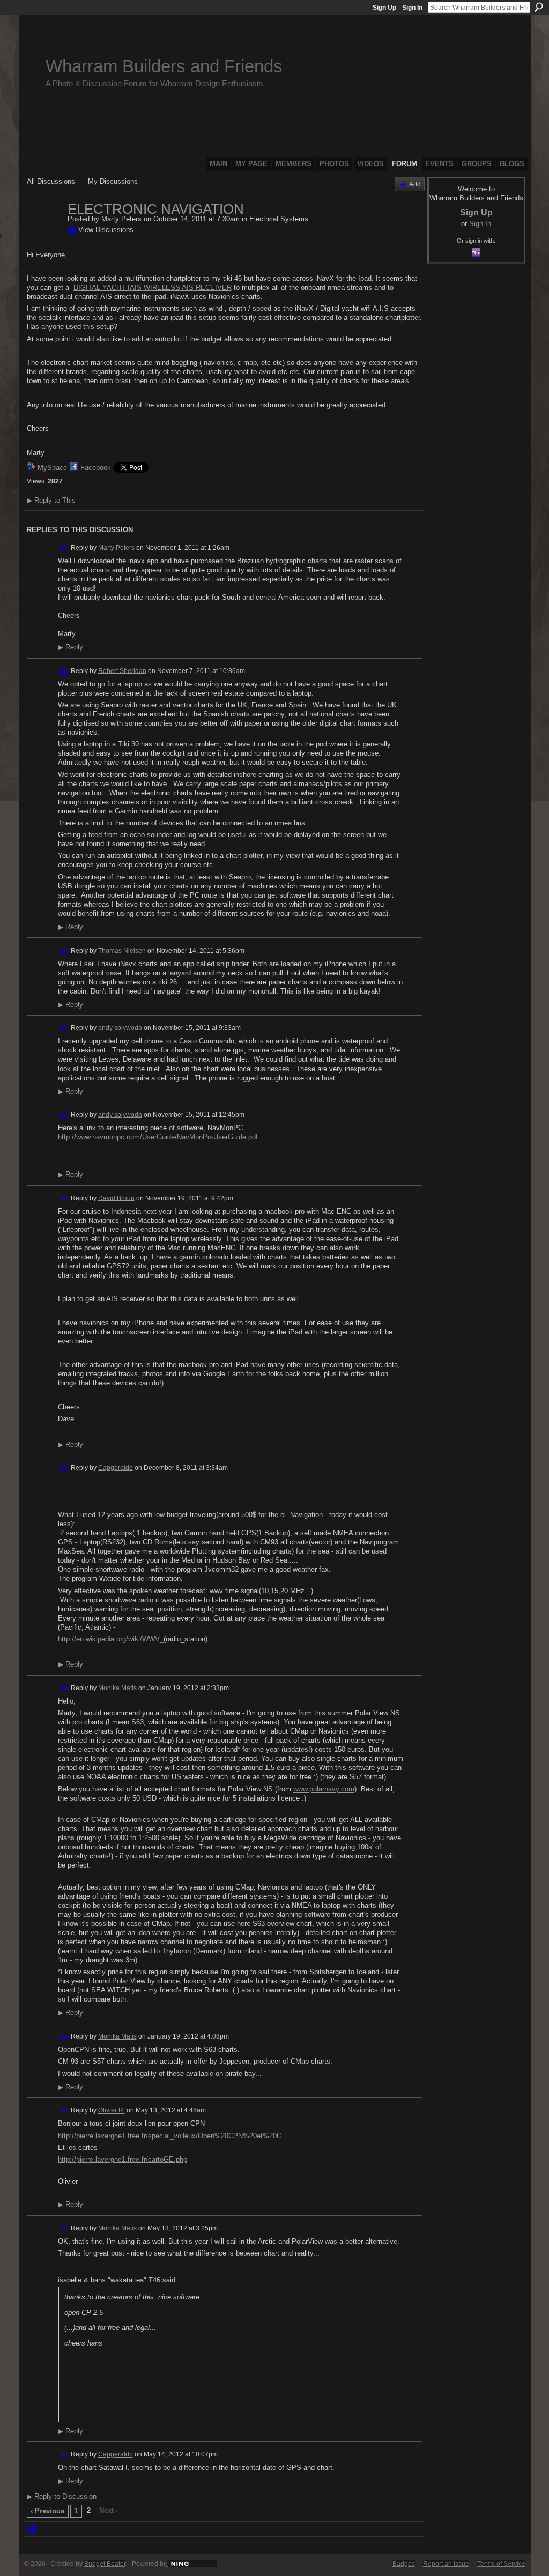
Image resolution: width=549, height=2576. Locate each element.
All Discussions (51, 181)
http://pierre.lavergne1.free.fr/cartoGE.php (123, 2159)
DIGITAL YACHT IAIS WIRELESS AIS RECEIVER (153, 288)
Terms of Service (501, 2564)
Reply (71, 647)
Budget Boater (105, 2564)
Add (415, 184)
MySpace (52, 468)
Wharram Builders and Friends (164, 66)
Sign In (412, 8)
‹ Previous (47, 2511)
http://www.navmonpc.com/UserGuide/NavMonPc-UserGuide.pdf (158, 1137)
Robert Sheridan (122, 670)
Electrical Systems (279, 219)
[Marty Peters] (44, 232)
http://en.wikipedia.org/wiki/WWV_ (111, 1639)
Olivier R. (112, 2110)
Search (539, 7)
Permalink (64, 548)
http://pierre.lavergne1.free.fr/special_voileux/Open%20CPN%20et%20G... (173, 2136)
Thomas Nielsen (122, 950)
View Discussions (106, 230)
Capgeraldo (116, 1468)
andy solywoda (120, 1028)
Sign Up (384, 8)
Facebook (96, 468)
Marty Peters (121, 219)
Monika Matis (117, 1688)
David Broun (116, 1198)
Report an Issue (446, 2564)
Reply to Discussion (62, 2496)
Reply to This (51, 500)
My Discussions (113, 181)
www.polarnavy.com (324, 1789)
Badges (404, 2564)
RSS (33, 2529)
